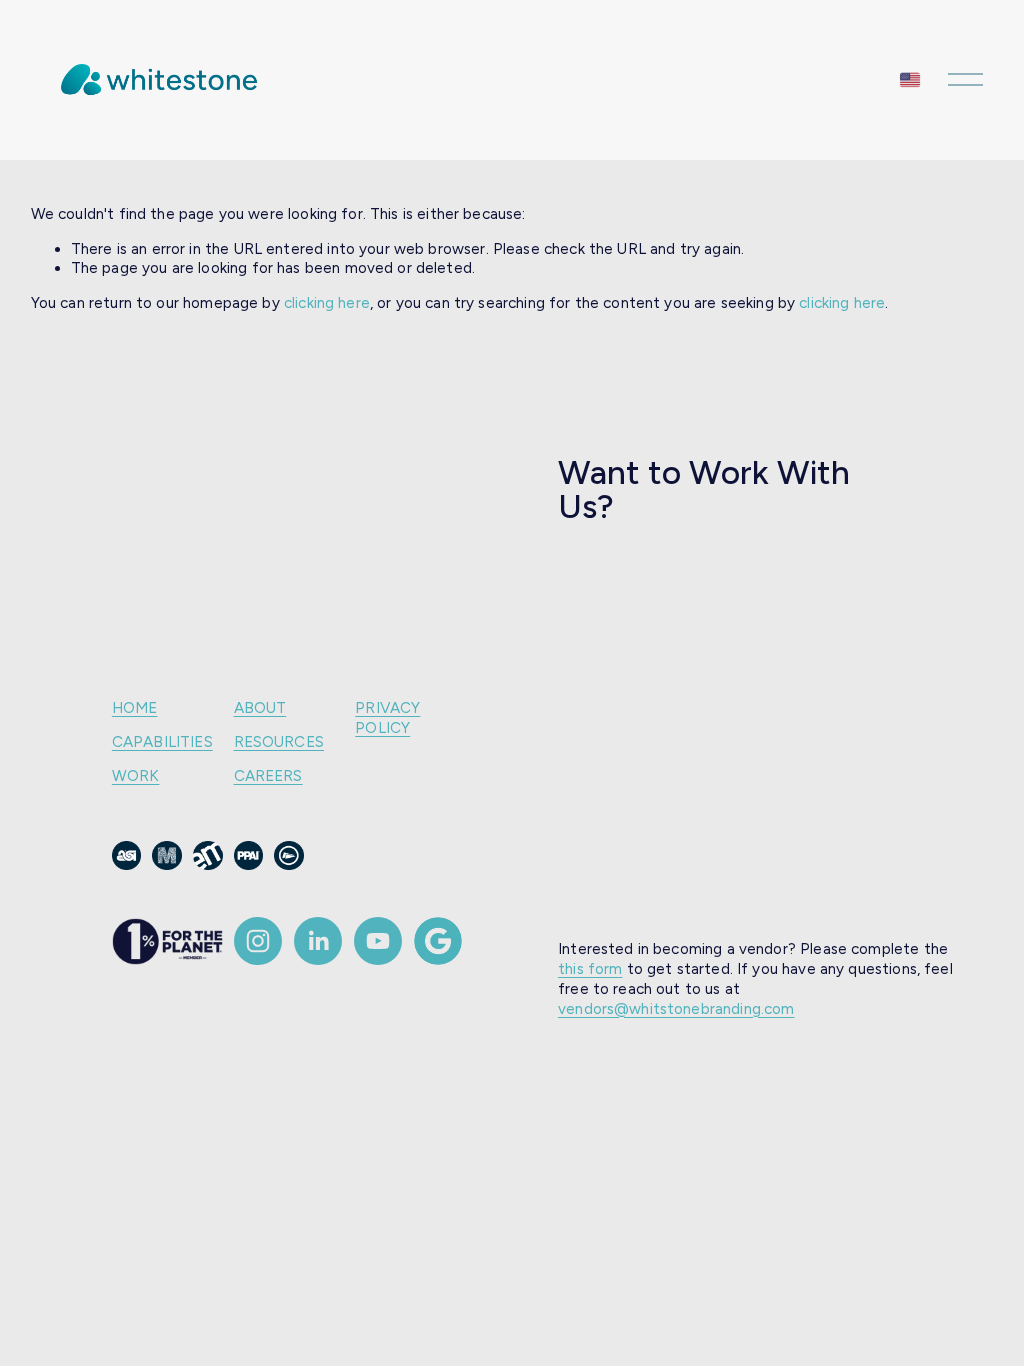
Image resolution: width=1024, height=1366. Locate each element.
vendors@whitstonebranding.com (676, 1009)
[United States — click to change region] (910, 79)
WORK (136, 776)
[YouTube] (378, 941)
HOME (135, 708)
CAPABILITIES (162, 742)
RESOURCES (279, 742)
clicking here (327, 303)
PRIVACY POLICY (387, 718)
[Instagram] (258, 941)
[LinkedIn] (318, 941)
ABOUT (260, 708)
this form (590, 969)
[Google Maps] (438, 941)
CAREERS (268, 776)
